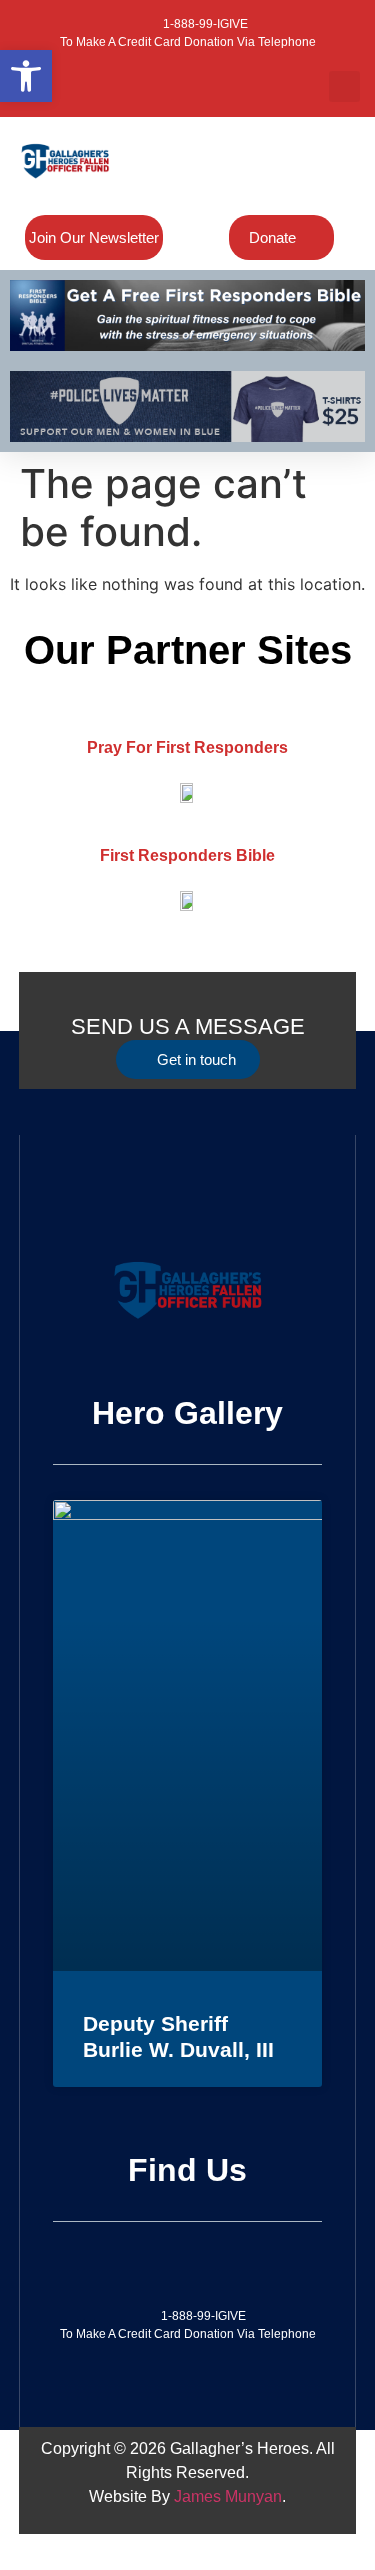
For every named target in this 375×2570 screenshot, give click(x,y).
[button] (344, 86)
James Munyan (228, 2496)
